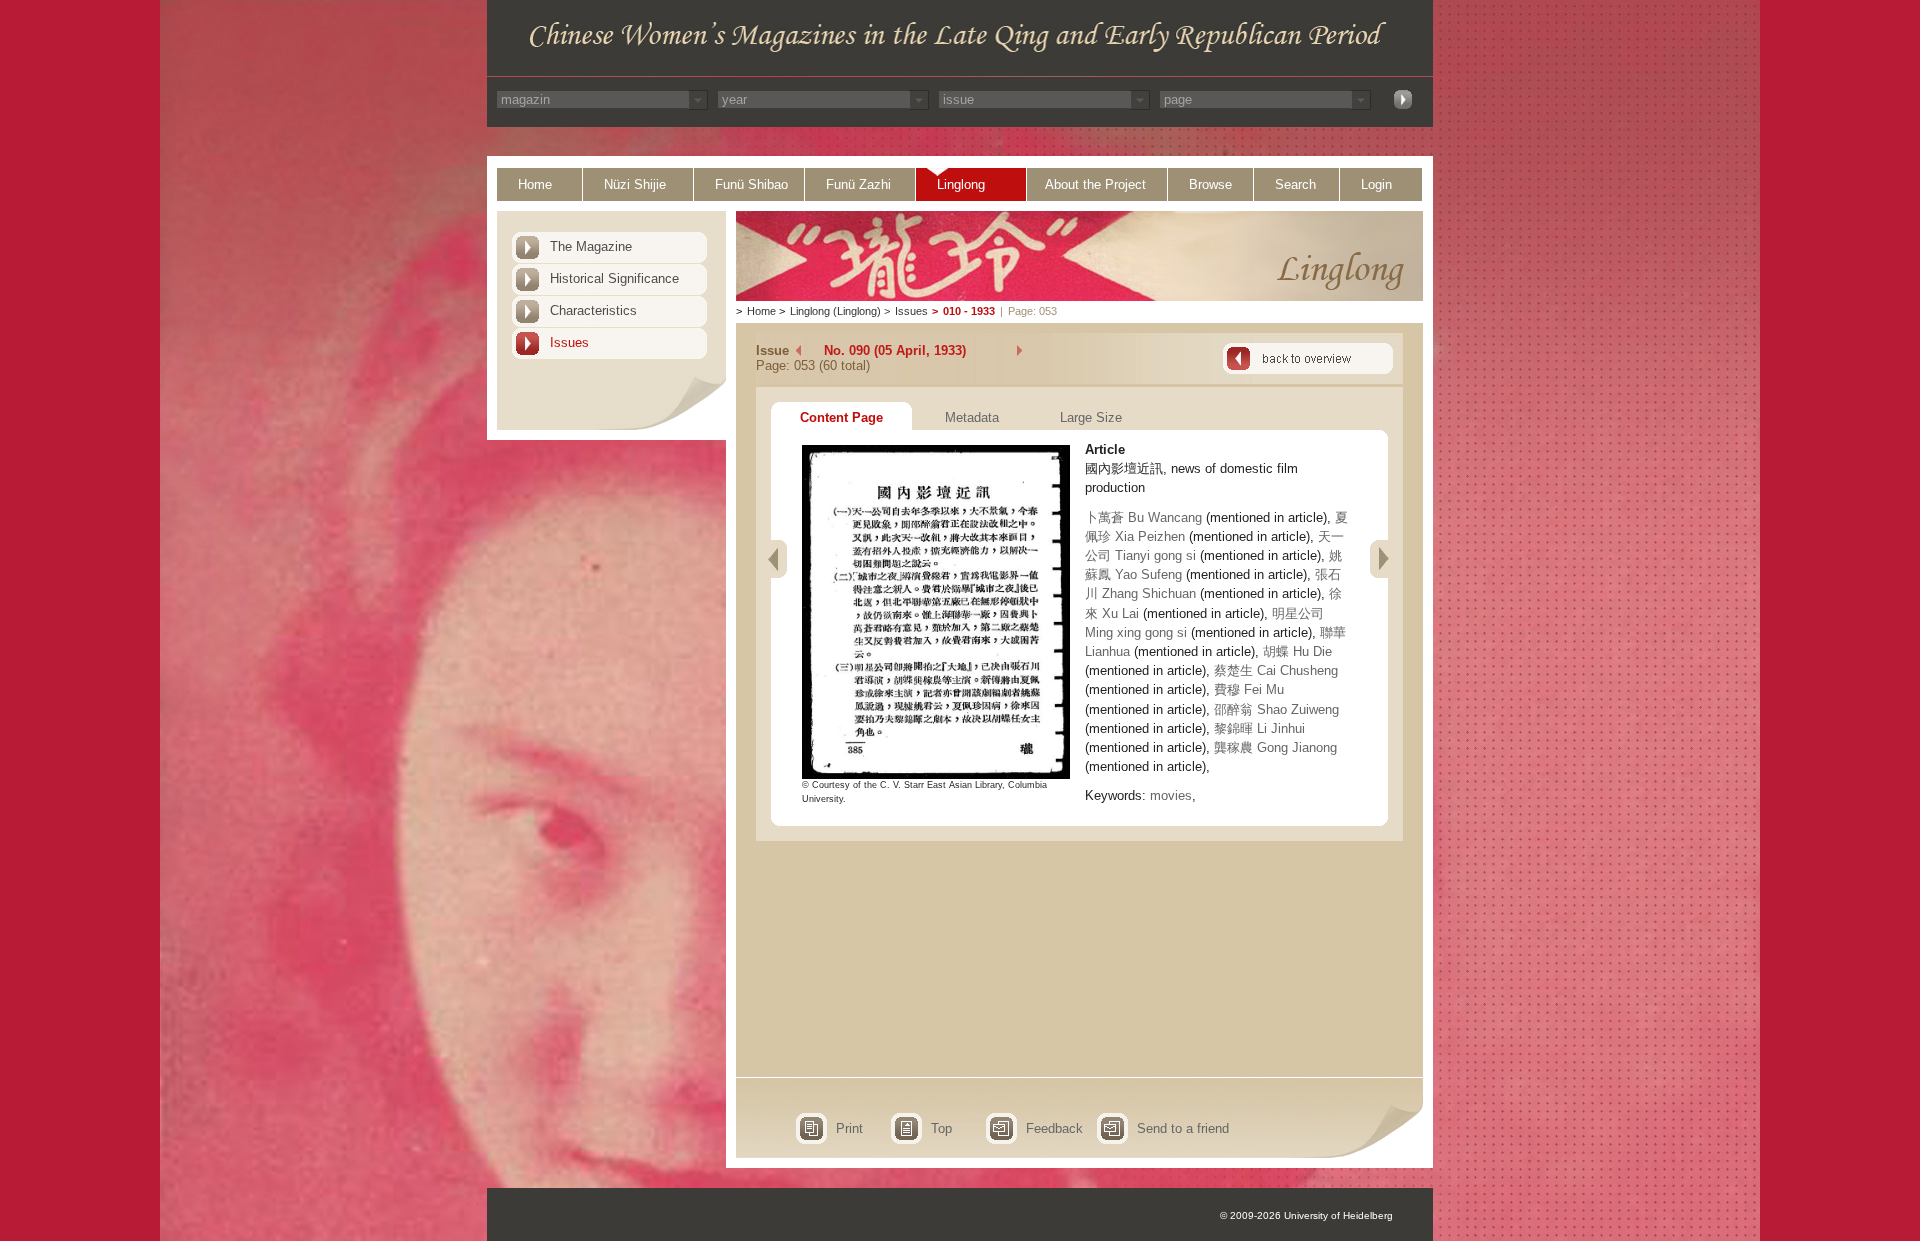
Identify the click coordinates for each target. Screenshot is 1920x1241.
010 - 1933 (969, 311)
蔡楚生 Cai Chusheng (1276, 670)
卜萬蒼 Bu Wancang (1143, 517)
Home (535, 184)
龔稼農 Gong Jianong (1275, 747)
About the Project (1095, 184)
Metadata (972, 417)
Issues (569, 342)
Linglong (961, 184)
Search (1295, 184)
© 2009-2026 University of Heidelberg (1306, 1215)
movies (1171, 795)
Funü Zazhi (858, 184)
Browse (1210, 184)
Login (1376, 184)
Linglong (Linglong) (835, 311)
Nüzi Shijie (635, 184)
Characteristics (593, 310)
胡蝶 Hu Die (1297, 651)
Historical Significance (614, 278)
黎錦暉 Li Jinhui (1259, 728)
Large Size (1091, 417)
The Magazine (591, 246)
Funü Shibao (751, 184)
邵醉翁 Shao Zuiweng (1276, 709)
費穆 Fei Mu (1249, 689)
